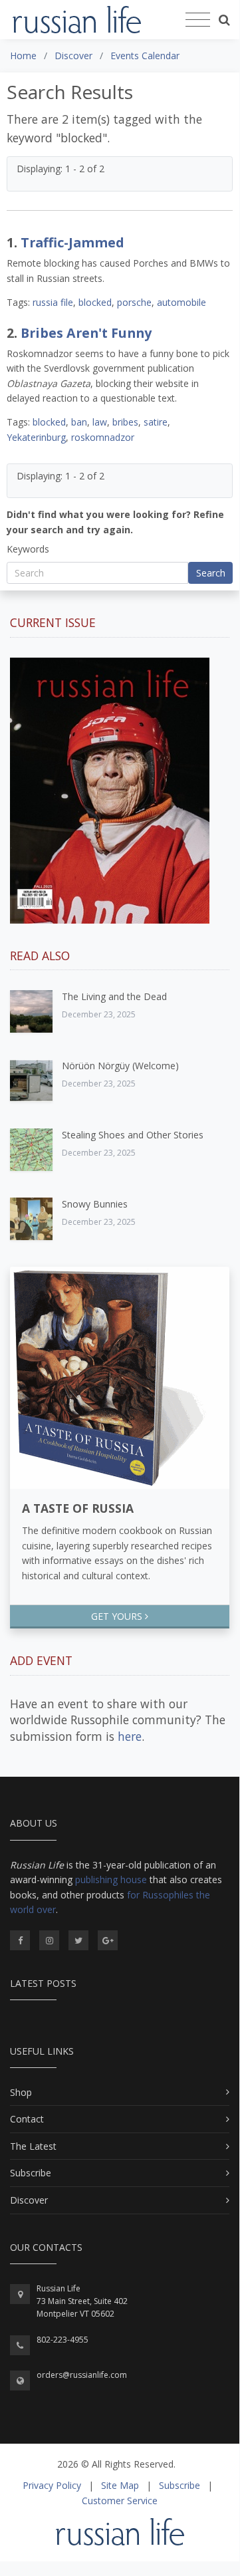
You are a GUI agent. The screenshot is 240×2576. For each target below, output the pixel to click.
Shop (21, 2092)
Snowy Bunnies (95, 1204)
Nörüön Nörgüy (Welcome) (120, 1066)
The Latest (33, 2146)
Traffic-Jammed (72, 242)
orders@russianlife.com (82, 2375)
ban (79, 422)
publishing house (111, 1879)
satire (156, 422)
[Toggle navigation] (198, 20)
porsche (134, 302)
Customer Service (120, 2501)
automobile (181, 302)
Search (211, 573)
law (100, 422)
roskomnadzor (103, 437)
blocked (95, 302)
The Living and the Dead (114, 996)
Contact (27, 2119)
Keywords (28, 549)
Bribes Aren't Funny (86, 333)
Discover (29, 2200)
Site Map (120, 2485)
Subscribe (31, 2173)
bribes (125, 422)
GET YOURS (118, 1616)
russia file (53, 302)
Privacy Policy (52, 2485)
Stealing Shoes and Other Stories (133, 1135)
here (130, 1736)
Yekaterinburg (36, 437)
